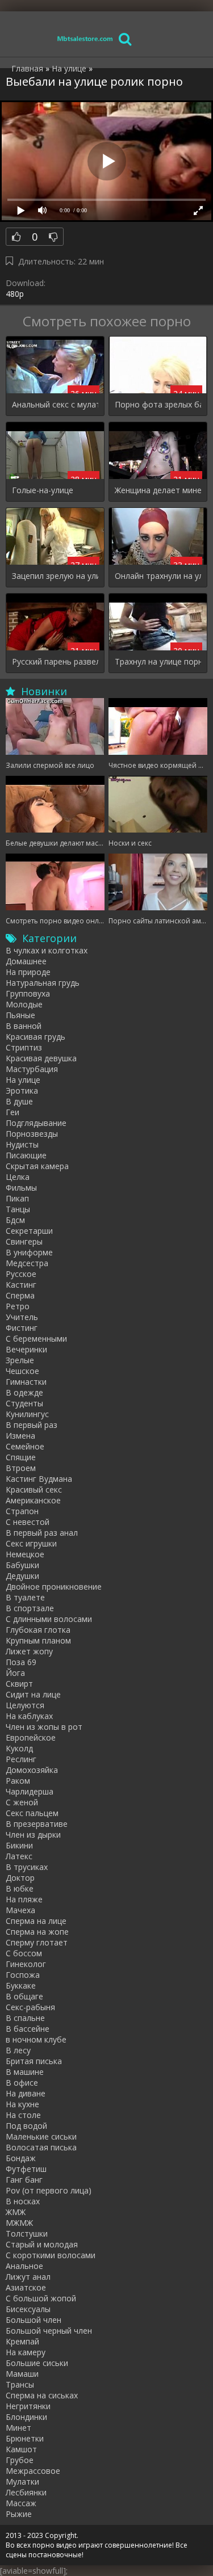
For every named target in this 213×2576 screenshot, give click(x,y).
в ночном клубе (36, 2039)
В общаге (24, 1996)
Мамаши (22, 2374)
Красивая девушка (41, 1058)
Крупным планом (38, 1640)
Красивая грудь (35, 1037)
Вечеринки (26, 1349)
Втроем (21, 1468)
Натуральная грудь (43, 983)
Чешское (22, 1371)
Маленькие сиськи (41, 2136)
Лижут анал (28, 2277)
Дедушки (22, 1576)
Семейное (25, 1446)
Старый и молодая (42, 2244)
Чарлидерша (30, 1791)
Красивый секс (34, 1489)
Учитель (22, 1317)
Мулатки (22, 2482)
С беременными (36, 1339)
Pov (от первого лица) (49, 2190)
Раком (18, 1781)
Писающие (26, 1155)
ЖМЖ (16, 2212)
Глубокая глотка (38, 1630)
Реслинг (21, 1759)
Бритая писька (34, 2061)
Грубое (20, 2460)
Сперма (20, 1295)
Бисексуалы (28, 2309)
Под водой (26, 2126)
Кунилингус (27, 1414)
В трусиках (27, 1867)
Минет (18, 2428)
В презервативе (37, 1824)
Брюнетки (25, 2438)
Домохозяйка (32, 1770)
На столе (23, 2115)
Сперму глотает (37, 1942)
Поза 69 (21, 1662)
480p (15, 294)
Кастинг (21, 1285)
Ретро (18, 1306)
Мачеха (20, 1910)
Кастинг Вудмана (39, 1479)
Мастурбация (32, 1069)
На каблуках (29, 1716)
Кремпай (22, 2341)
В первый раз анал (42, 1533)
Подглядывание (36, 1123)
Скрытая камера (37, 1166)
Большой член (34, 2320)
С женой (22, 1802)
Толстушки (27, 2233)
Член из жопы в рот (44, 1727)
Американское (33, 1500)
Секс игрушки (31, 1543)
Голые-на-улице (43, 490)
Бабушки (22, 1565)
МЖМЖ (19, 2223)
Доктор (20, 1878)
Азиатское (26, 2287)
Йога (15, 1673)
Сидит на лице (33, 1694)
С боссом (24, 1953)
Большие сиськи (37, 2363)
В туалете (25, 1597)
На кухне (22, 2104)
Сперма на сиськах (42, 2395)
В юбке (20, 1888)
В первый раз (32, 1425)
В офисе (22, 2083)
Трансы (20, 2384)
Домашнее (26, 961)
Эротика (22, 1091)
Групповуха (28, 993)
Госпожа (23, 1975)
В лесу (18, 2050)
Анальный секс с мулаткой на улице (55, 404)
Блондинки (26, 2417)
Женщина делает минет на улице (158, 490)
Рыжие (19, 2514)
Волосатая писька (41, 2147)
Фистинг (22, 1328)
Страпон (22, 1511)
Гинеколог (26, 1964)
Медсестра (27, 1263)
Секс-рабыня (30, 2007)
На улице (23, 1080)
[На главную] (85, 38)
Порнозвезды (32, 1134)
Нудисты (22, 1144)
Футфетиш (26, 2169)
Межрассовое (33, 2471)
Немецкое (25, 1554)
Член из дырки (33, 1835)
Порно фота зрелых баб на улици (158, 404)
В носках (23, 2201)
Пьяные (20, 1015)
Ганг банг (24, 2180)
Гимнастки (26, 1382)
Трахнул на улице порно (158, 661)
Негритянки (28, 2406)
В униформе (29, 1252)
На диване (26, 2093)
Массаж (21, 2503)
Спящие (21, 1457)
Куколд (19, 1748)
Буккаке (21, 1985)
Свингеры (24, 1241)
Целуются (25, 1705)
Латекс (19, 1856)
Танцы (18, 1209)
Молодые (24, 1004)
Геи (12, 1112)
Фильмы (21, 1188)
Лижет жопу (29, 1651)
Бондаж (21, 2158)
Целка (18, 1177)
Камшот (21, 2449)
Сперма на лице (36, 1921)
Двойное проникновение (54, 1587)
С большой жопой (41, 2298)
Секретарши (29, 1231)
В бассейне (28, 2029)
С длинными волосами (49, 1619)
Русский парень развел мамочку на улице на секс (55, 661)
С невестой (28, 1522)
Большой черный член (49, 2331)
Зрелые (20, 1360)
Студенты (24, 1403)
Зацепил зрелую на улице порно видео (55, 576)
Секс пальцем (32, 1813)
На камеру (26, 2352)
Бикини (19, 1845)
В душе (19, 1101)
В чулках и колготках (47, 950)
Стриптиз (24, 1047)
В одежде (24, 1392)
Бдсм (15, 1220)
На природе (28, 972)
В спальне (25, 2018)
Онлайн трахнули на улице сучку (158, 576)
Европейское (31, 1737)
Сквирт (19, 1684)
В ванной (24, 1026)
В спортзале (30, 1608)
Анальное (24, 2266)
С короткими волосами (51, 2255)
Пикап (17, 1198)
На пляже (24, 1899)
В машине (25, 2072)
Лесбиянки (26, 2492)
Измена (20, 1436)
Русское (21, 1274)
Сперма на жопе (37, 1932)
